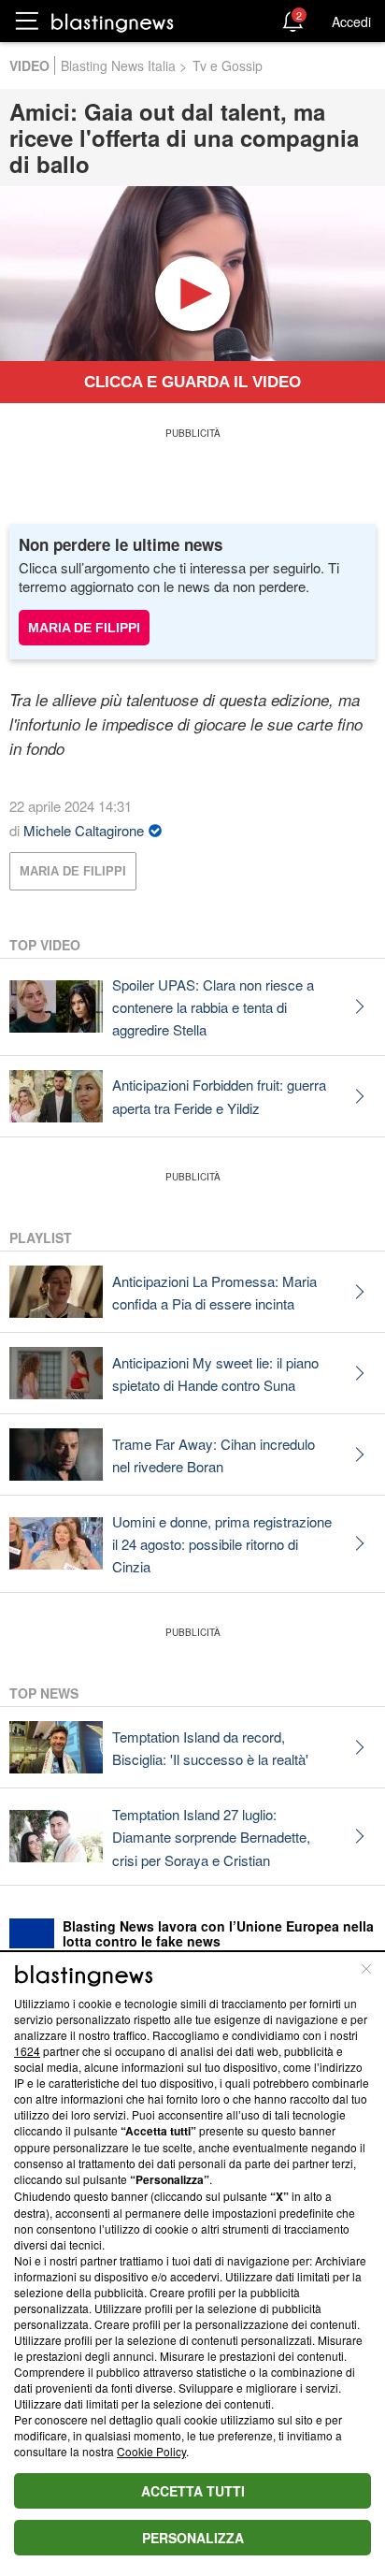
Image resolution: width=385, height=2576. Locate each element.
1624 (27, 2051)
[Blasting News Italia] (113, 22)
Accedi (351, 22)
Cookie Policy (151, 2451)
